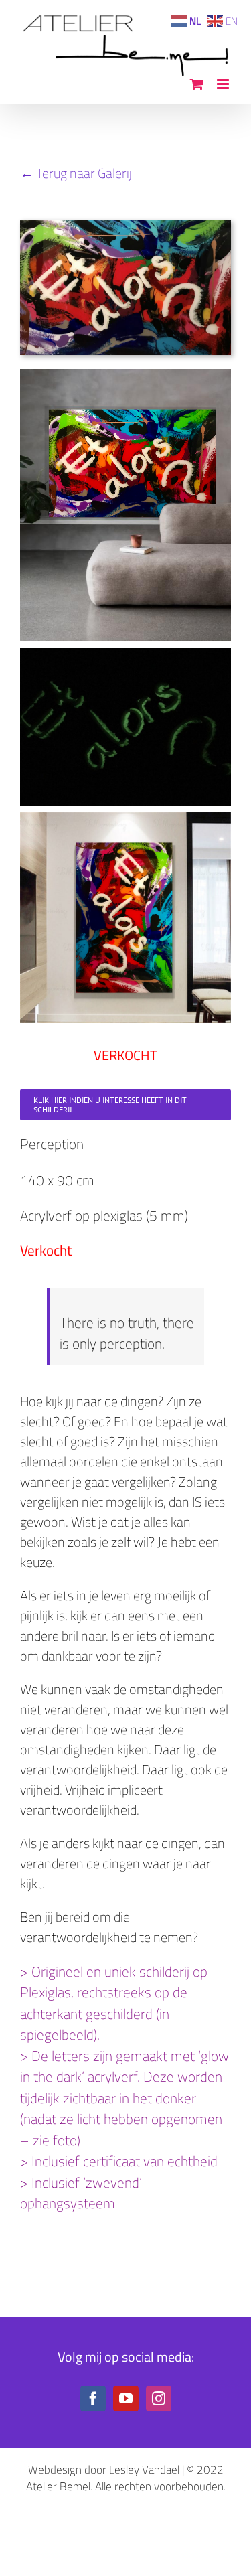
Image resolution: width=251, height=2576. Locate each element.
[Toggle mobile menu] (224, 84)
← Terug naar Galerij (76, 173)
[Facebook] (93, 2399)
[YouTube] (126, 2399)
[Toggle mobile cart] (197, 84)
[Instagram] (159, 2399)
